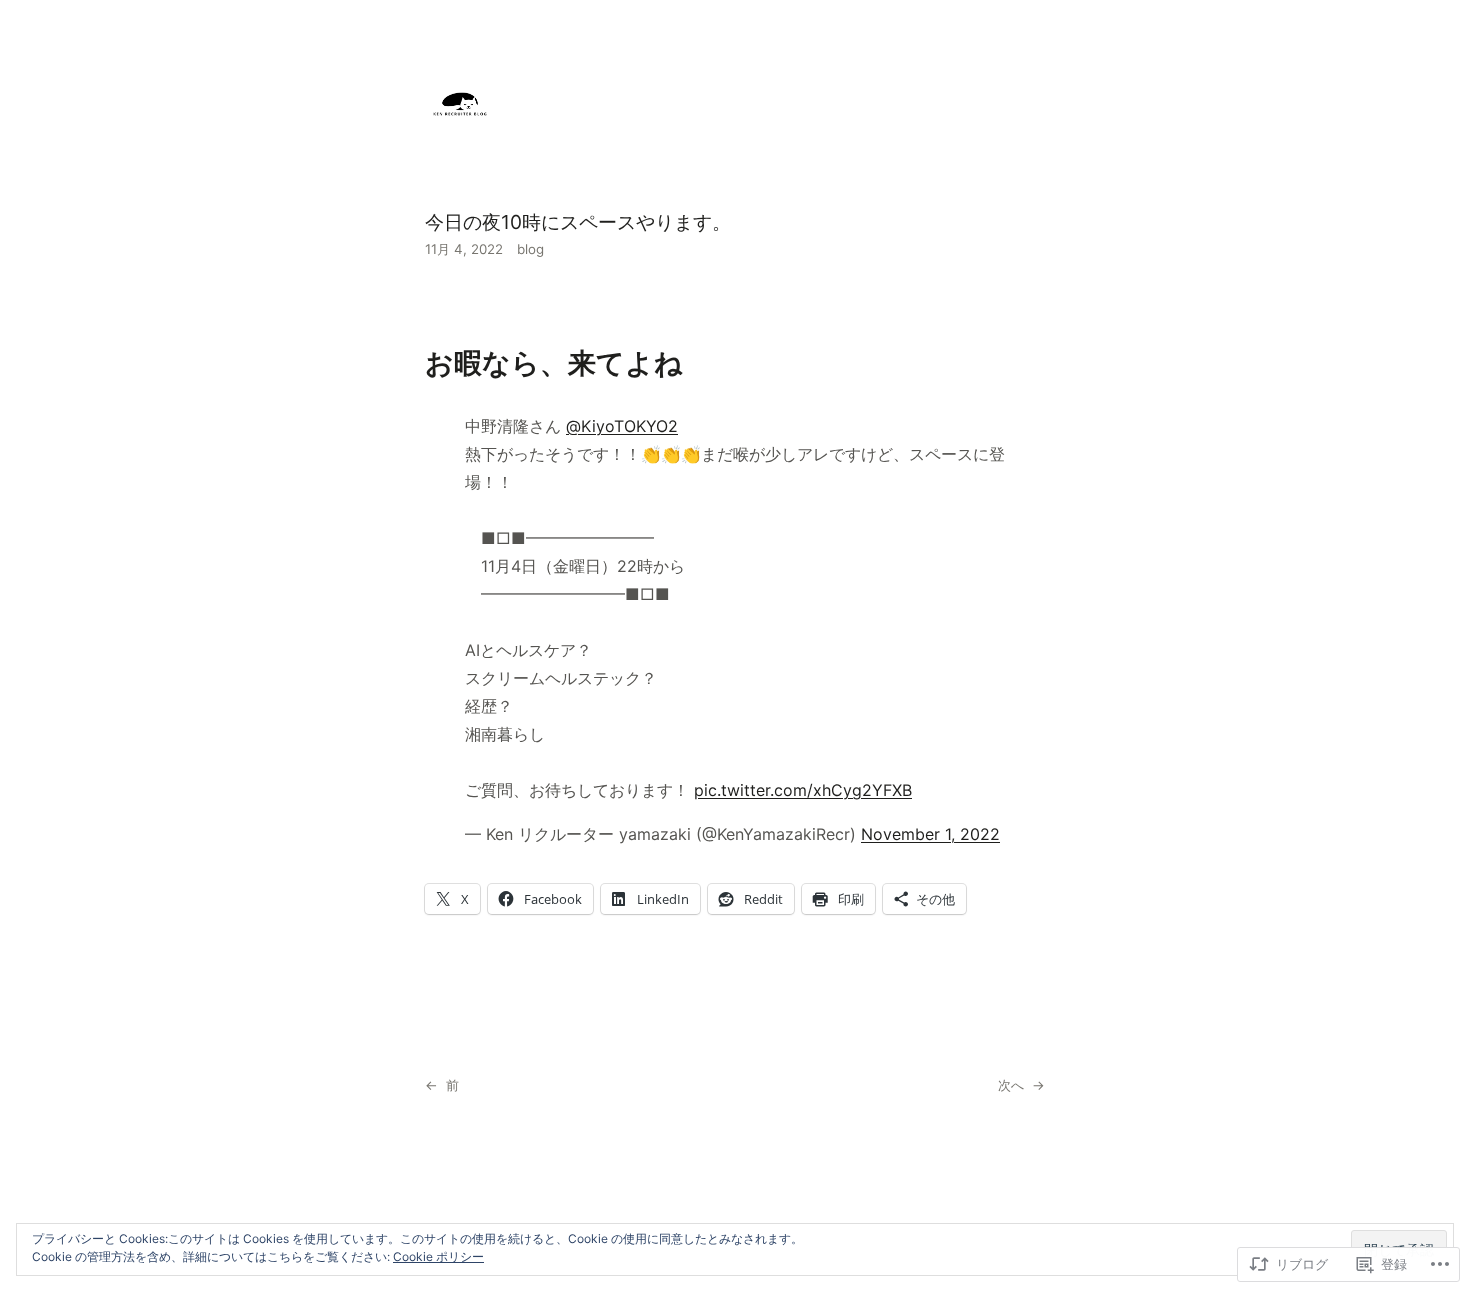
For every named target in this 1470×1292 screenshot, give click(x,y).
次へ (1011, 1085)
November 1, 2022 (930, 834)
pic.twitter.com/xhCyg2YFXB (803, 790)
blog (530, 249)
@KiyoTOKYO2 (622, 426)
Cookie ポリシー (438, 1256)
